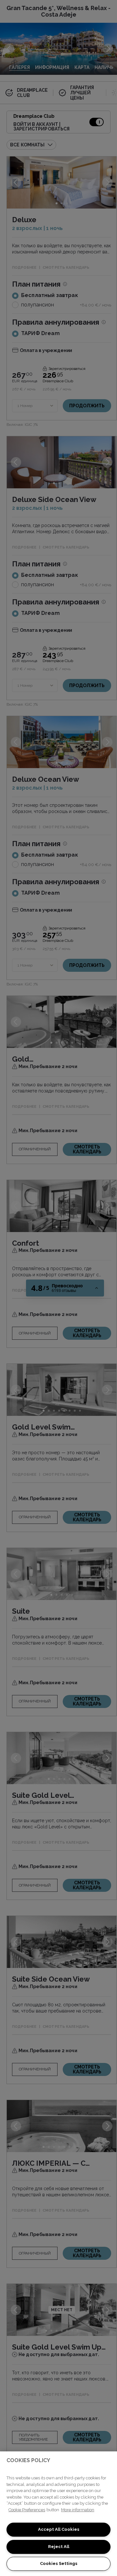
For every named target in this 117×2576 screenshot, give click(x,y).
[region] (58, 2514)
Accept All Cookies (59, 2529)
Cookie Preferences (27, 2510)
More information (78, 2510)
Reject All (59, 2547)
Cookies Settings (59, 2563)
